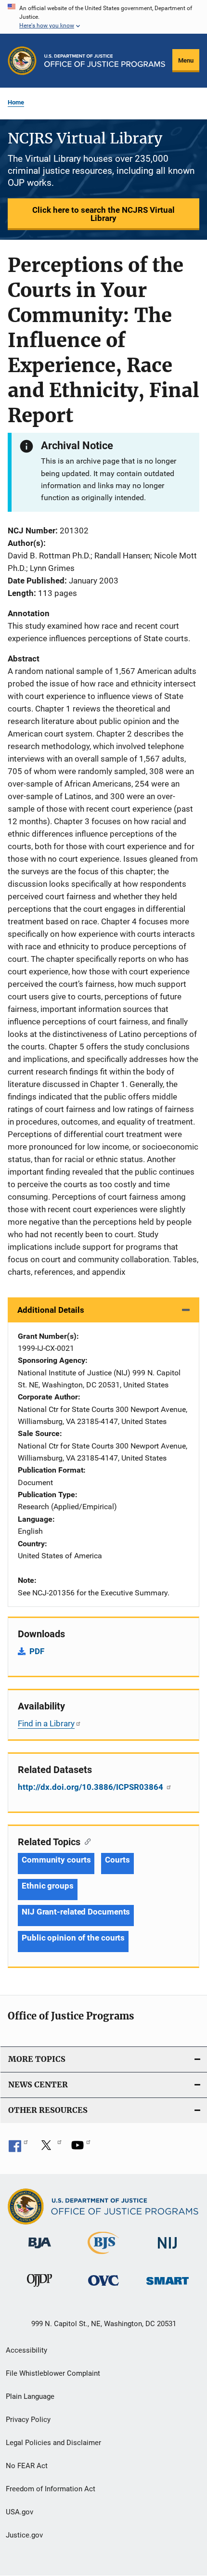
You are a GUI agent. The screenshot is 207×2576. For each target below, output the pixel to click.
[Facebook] (18, 2149)
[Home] (105, 61)
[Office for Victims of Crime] (103, 2287)
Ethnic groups (48, 1886)
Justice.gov (24, 2535)
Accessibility (26, 2350)
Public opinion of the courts (73, 1938)
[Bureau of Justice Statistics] (103, 2256)
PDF (37, 1651)
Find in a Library (46, 1723)
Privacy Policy (28, 2420)
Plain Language (30, 2396)
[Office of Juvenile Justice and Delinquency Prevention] (39, 2289)
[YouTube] (81, 2149)
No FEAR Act (27, 2466)
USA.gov (19, 2512)
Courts (117, 1860)
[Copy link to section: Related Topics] (85, 1841)
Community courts (56, 1860)
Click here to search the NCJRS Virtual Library (103, 214)
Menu (186, 60)
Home (16, 102)
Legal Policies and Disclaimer (53, 2443)
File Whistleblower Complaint (53, 2373)
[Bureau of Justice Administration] (40, 2250)
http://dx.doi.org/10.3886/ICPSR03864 (91, 1787)
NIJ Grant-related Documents (76, 1912)
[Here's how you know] (103, 17)
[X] (50, 2149)
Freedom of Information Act (51, 2489)
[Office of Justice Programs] (22, 61)
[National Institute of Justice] (168, 2250)
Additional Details (51, 1310)
